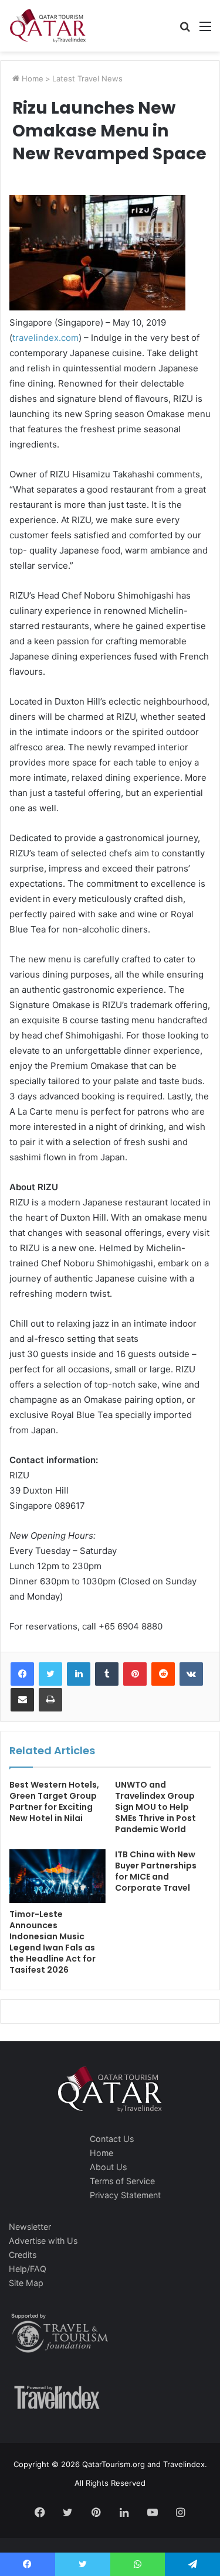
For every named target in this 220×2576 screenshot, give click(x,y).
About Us (108, 2167)
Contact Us (112, 2139)
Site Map (26, 2283)
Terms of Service (122, 2181)
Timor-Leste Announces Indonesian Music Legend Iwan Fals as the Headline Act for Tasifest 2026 (53, 1942)
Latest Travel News (87, 78)
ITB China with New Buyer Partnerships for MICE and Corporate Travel (156, 1871)
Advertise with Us (43, 2241)
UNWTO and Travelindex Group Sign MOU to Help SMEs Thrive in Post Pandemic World (155, 1807)
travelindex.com (45, 338)
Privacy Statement (125, 2195)
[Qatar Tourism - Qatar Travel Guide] (48, 26)
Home (31, 78)
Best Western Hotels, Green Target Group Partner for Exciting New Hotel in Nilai (54, 1801)
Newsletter (30, 2227)
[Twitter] (50, 1674)
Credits (23, 2255)
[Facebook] (22, 1674)
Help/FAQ (28, 2269)
